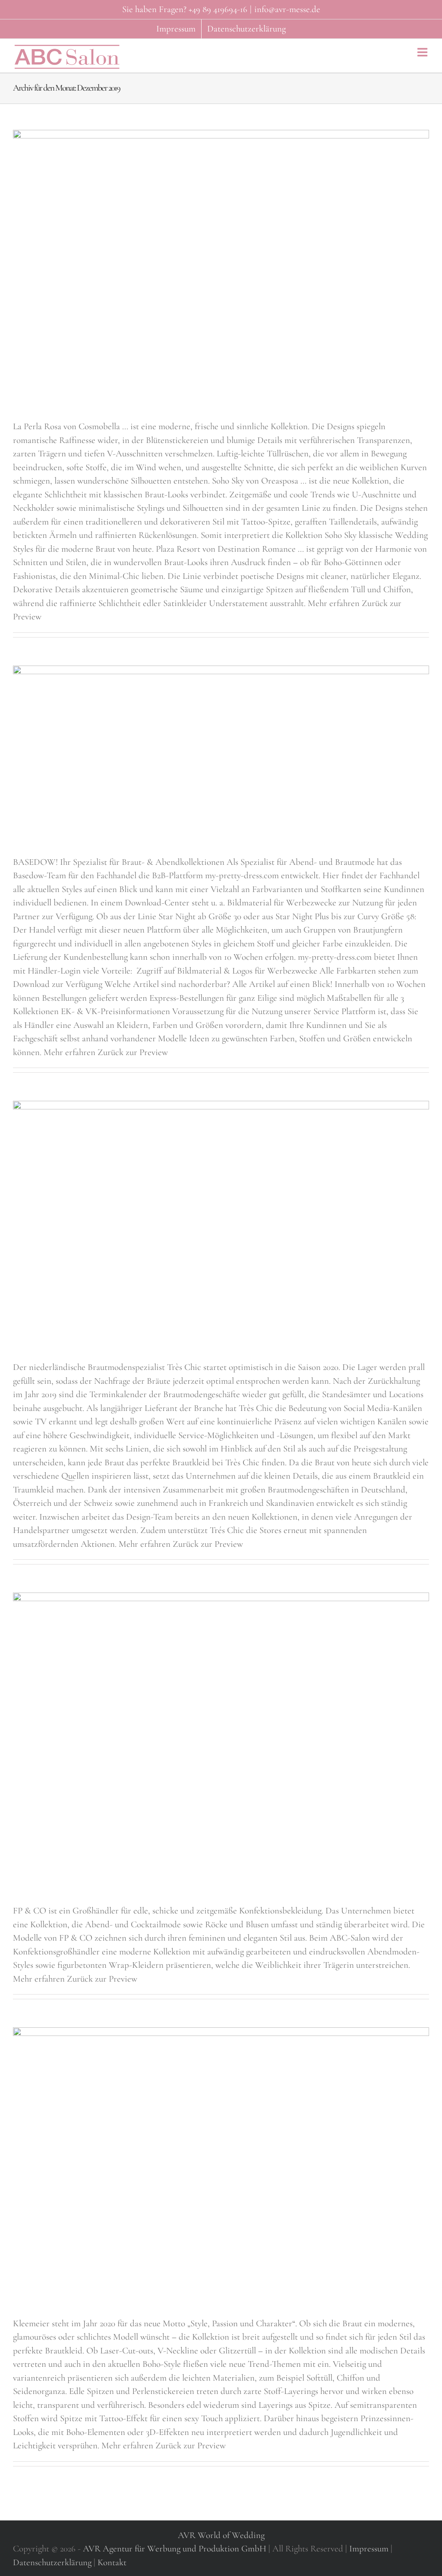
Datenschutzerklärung (52, 2562)
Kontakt (112, 2562)
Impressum (369, 2549)
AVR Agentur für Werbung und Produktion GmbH (175, 2549)
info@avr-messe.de (287, 9)
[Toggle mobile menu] (423, 52)
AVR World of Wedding (221, 2535)
